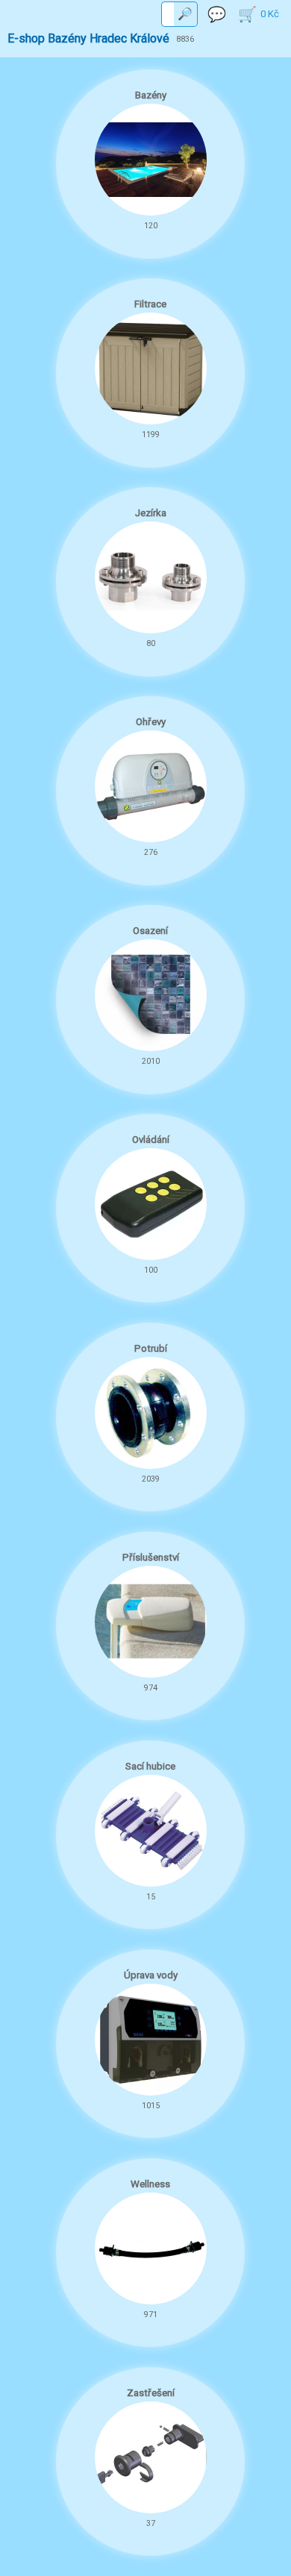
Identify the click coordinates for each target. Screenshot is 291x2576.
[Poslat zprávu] (217, 14)
